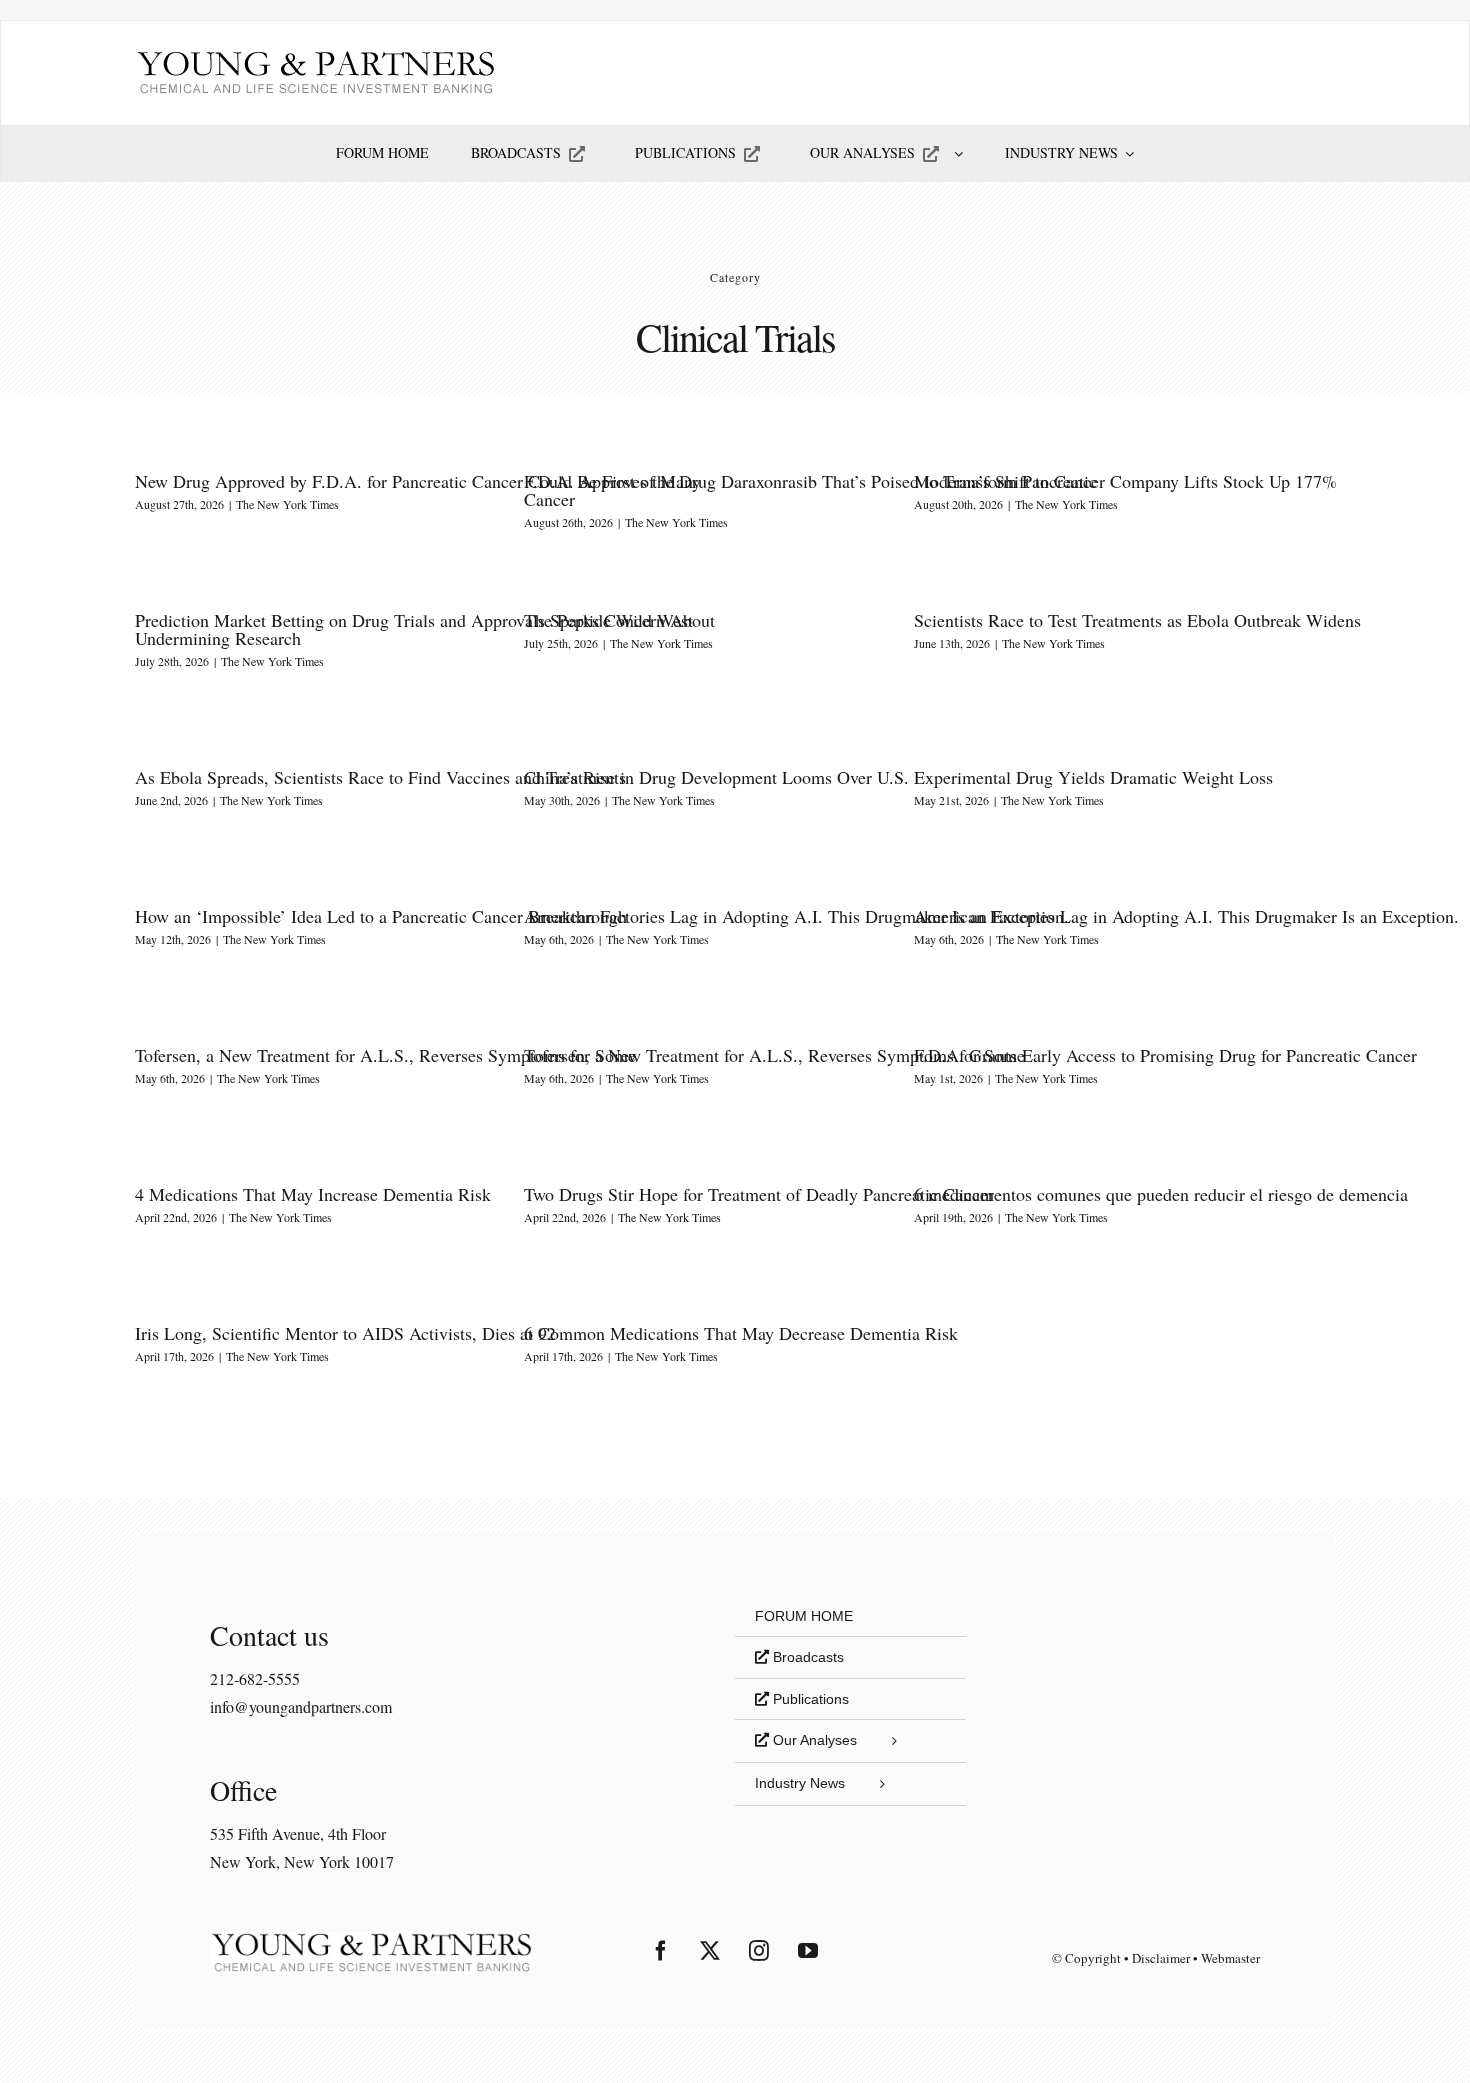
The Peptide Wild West (608, 620)
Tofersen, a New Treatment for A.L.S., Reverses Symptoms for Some (385, 1055)
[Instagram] (759, 1951)
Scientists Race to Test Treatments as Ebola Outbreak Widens (1137, 620)
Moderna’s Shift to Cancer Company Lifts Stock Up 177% (1125, 481)
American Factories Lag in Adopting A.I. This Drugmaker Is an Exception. (796, 916)
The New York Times (287, 504)
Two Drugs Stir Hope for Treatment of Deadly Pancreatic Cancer (759, 1194)
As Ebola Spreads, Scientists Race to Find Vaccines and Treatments (380, 777)
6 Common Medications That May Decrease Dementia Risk (741, 1333)
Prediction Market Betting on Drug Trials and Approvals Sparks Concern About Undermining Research (425, 629)
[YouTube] (808, 1951)
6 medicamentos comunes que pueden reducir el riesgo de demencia (1161, 1194)
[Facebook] (661, 1951)
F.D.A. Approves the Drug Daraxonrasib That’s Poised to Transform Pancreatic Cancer (810, 490)
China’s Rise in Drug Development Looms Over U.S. (716, 777)
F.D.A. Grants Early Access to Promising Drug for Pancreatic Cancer (1165, 1055)
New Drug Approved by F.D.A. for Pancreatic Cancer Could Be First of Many (418, 481)
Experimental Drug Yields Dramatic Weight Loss (1093, 777)
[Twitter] (710, 1951)
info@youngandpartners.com (301, 1706)
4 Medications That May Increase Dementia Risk (313, 1194)
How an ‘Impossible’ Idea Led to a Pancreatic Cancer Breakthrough (381, 916)
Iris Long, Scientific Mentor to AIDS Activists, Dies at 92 (345, 1333)
